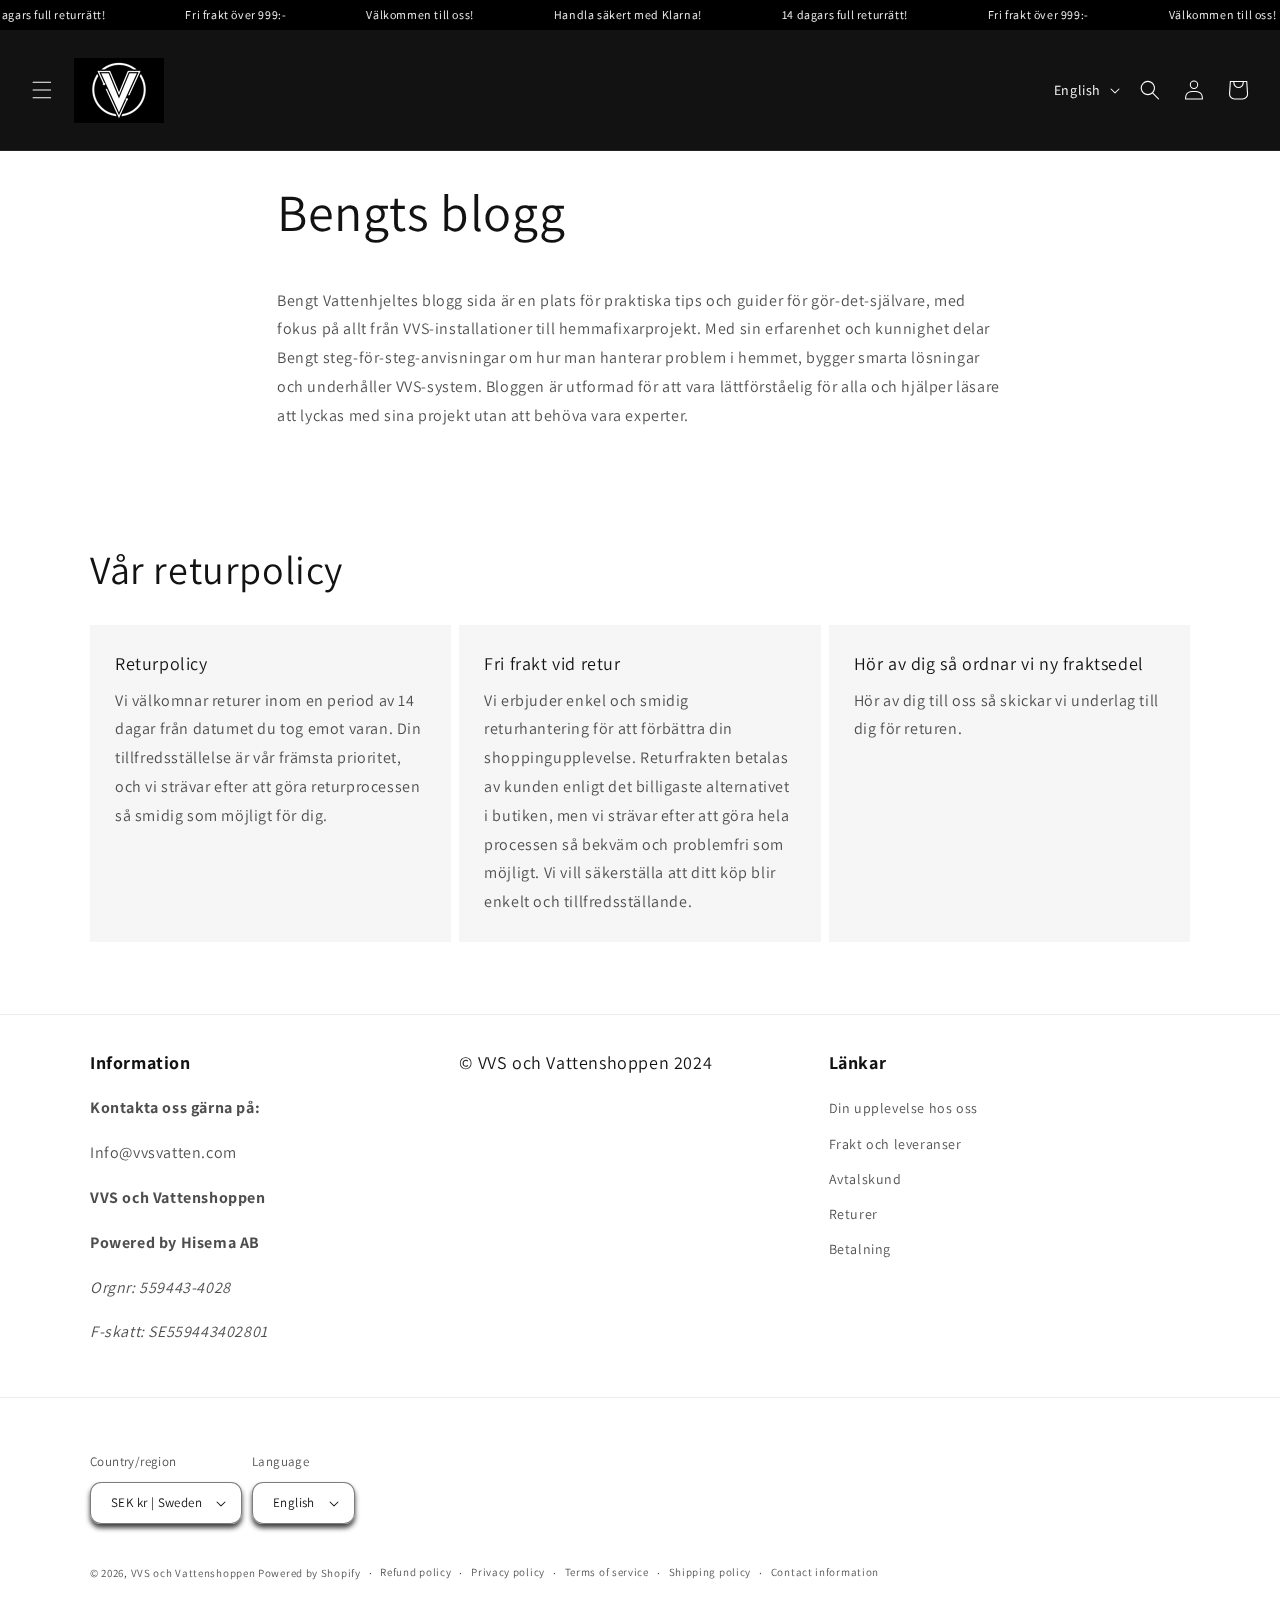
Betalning (860, 1249)
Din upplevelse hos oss (903, 1108)
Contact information (825, 1572)
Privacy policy (508, 1572)
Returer (853, 1214)
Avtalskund (865, 1179)
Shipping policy (710, 1572)
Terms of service (607, 1572)
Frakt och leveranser (895, 1144)
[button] (42, 90)
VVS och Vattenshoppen (193, 1573)
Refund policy (415, 1572)
